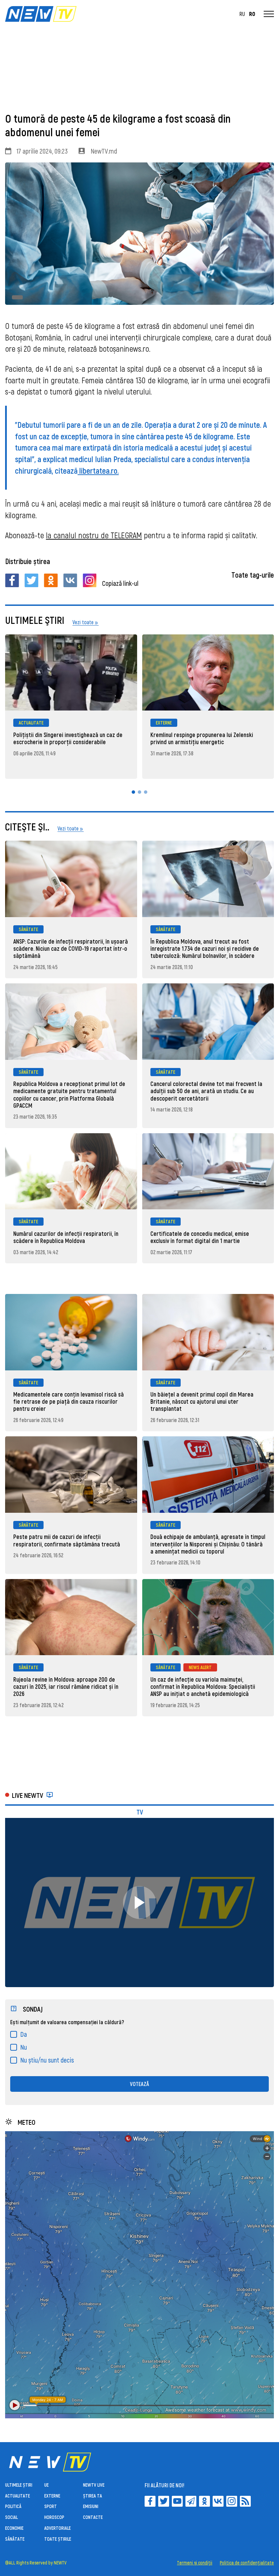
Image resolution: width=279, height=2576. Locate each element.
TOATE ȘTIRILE (58, 2539)
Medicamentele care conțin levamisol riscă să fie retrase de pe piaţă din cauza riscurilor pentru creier (69, 1401)
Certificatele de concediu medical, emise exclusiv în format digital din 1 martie (200, 1237)
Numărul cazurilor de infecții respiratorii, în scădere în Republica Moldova (66, 1237)
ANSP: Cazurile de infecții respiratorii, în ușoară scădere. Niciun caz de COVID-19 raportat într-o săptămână (71, 948)
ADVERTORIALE (58, 2528)
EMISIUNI (91, 2506)
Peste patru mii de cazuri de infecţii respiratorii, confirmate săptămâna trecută (67, 1540)
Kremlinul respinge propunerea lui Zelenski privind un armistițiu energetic (202, 738)
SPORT (51, 2506)
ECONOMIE (14, 2528)
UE (46, 2485)
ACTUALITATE (31, 723)
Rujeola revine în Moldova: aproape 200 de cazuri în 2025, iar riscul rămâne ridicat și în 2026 (66, 1686)
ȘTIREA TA (93, 2496)
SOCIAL (11, 2517)
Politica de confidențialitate (247, 2563)
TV (140, 1812)
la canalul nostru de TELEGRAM (94, 535)
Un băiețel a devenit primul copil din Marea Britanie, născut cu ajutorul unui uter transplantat (202, 1401)
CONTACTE (93, 2517)
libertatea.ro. (98, 470)
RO (252, 14)
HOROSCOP (54, 2517)
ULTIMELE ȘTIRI (19, 2485)
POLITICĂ (13, 2506)
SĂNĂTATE (28, 929)
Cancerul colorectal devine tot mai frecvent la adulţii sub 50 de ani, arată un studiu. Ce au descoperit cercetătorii (206, 1091)
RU (242, 14)
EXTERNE (164, 723)
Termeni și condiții (195, 2563)
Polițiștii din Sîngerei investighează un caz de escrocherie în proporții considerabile (68, 738)
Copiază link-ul (120, 583)
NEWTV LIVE (94, 2485)
